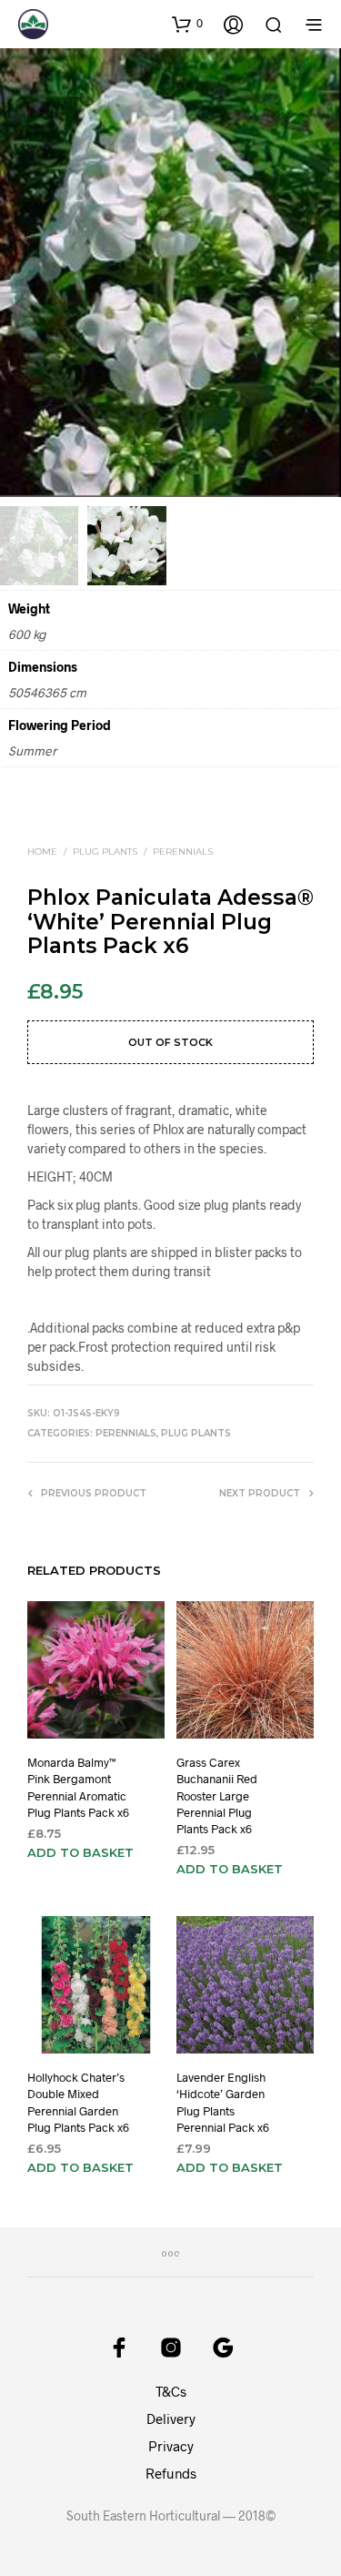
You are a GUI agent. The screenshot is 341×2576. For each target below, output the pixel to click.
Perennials (183, 852)
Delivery (171, 2419)
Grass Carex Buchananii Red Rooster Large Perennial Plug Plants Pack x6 (217, 1795)
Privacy (171, 2446)
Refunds (171, 2473)
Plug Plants (105, 852)
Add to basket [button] (80, 1852)
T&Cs (171, 2391)
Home (42, 852)
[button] (187, 24)
